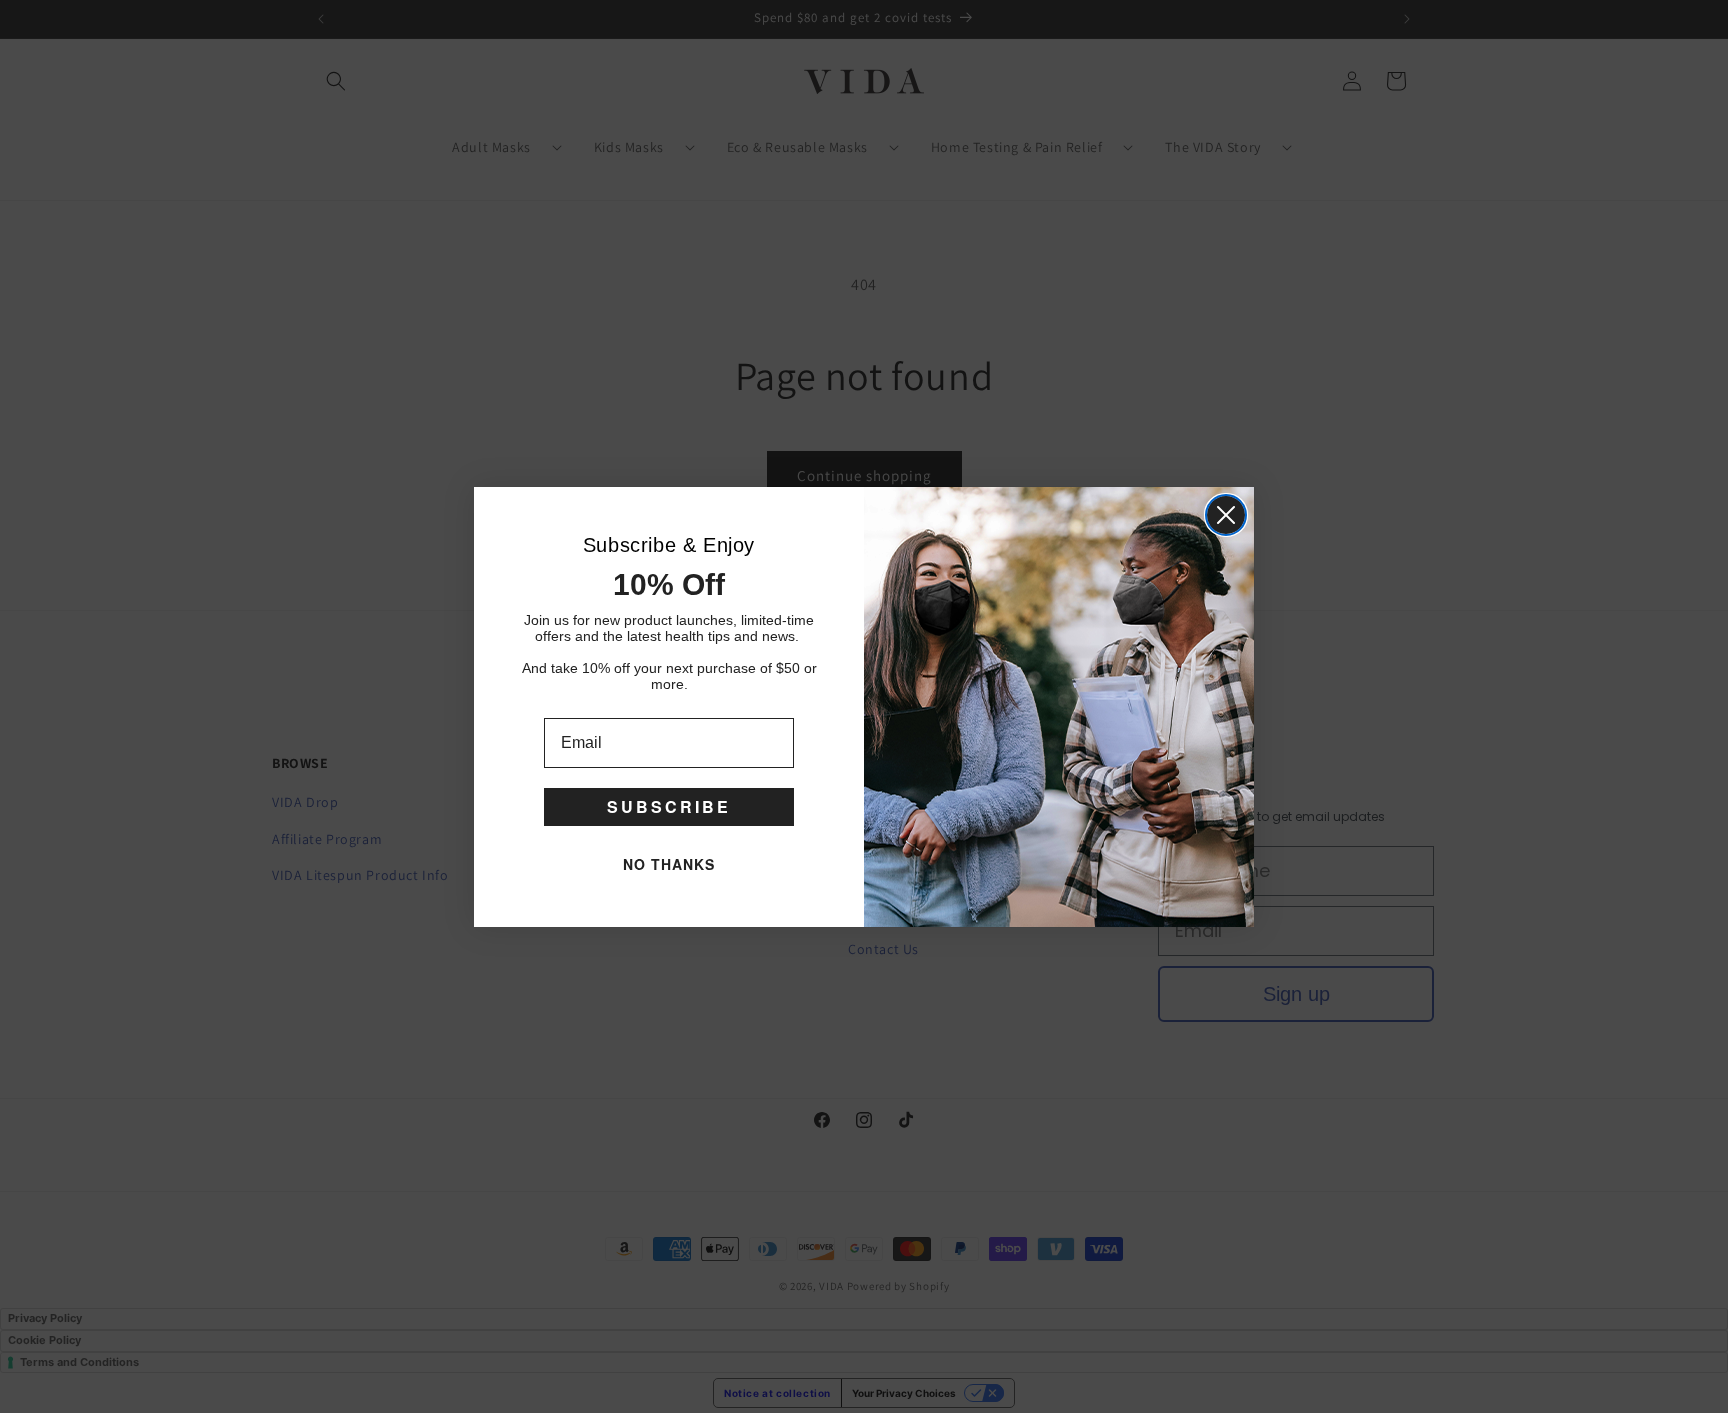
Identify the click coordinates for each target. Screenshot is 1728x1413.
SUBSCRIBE (669, 806)
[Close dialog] (1226, 515)
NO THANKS (669, 864)
